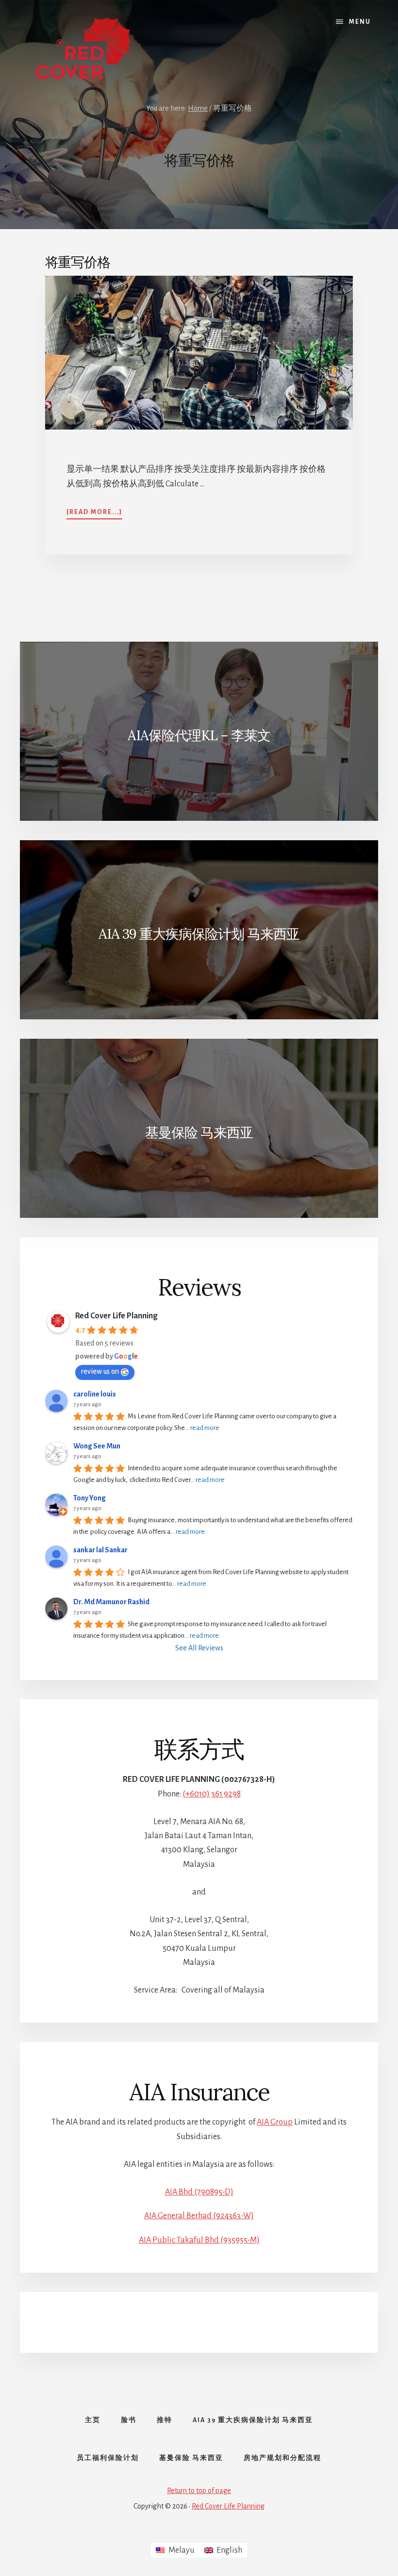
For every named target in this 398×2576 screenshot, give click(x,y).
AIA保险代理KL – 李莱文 (199, 735)
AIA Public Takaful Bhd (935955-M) (199, 2240)
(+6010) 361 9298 (212, 1794)
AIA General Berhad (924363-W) (199, 2216)
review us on (100, 1371)
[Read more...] (94, 513)
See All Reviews (199, 1648)
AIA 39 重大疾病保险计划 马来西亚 (199, 934)
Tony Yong (90, 1498)
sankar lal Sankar (100, 1550)
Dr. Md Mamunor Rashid (111, 1602)
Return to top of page (199, 2491)
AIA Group (275, 2122)
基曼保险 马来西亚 (199, 1132)
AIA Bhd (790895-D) (199, 2192)
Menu (360, 22)
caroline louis (95, 1394)
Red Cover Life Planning (116, 1316)
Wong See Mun (97, 1446)
